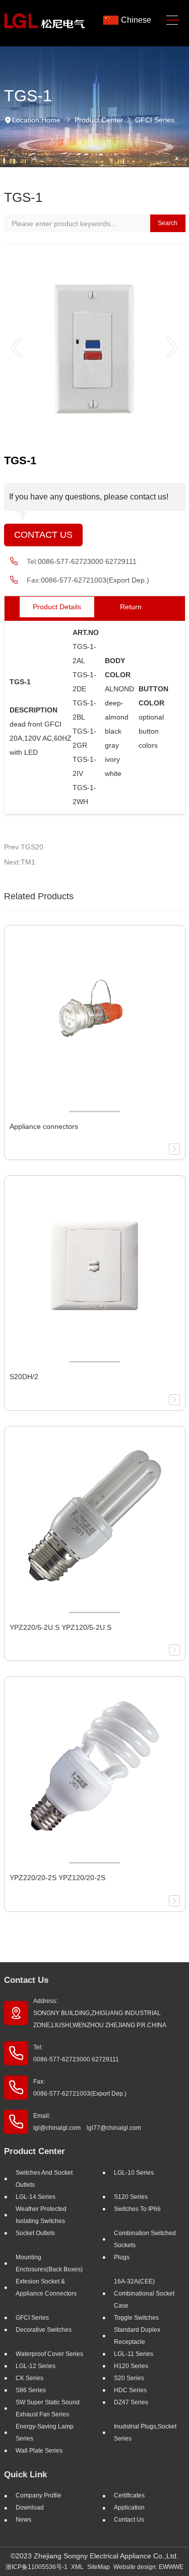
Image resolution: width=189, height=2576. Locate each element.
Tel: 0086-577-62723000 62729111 (76, 2053)
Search (168, 223)
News (23, 2520)
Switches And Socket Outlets (44, 2179)
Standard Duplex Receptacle (137, 2336)
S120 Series (131, 2197)
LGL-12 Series (36, 2366)
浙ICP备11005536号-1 (37, 2567)
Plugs (122, 2257)
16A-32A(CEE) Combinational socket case (144, 2294)
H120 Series (131, 2366)
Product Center (99, 120)
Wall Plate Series (39, 2451)
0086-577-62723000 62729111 (87, 561)
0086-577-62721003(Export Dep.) (95, 580)
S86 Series (31, 2390)
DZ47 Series (131, 2402)
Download (30, 2508)
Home (51, 120)
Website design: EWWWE (148, 2567)
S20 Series (129, 2378)
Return (131, 607)
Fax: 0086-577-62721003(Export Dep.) (80, 2088)
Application (129, 2508)
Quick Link (25, 2475)
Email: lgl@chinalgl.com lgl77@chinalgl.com (87, 2122)
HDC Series (130, 2390)
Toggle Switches (136, 2318)
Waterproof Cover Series (49, 2354)
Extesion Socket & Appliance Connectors (46, 2287)
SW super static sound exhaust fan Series (48, 2408)
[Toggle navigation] (173, 20)
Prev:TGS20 (24, 847)
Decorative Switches (44, 2330)
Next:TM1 (20, 862)
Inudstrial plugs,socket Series (145, 2432)
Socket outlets (35, 2233)
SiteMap (99, 2567)
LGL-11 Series (134, 2354)
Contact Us (43, 535)
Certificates (129, 2495)
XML (77, 2567)
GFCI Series (155, 120)
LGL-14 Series (36, 2197)
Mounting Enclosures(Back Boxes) (49, 2263)
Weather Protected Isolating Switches (41, 2215)
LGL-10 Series (134, 2173)
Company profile (39, 2495)
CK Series (29, 2378)
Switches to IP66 (137, 2209)
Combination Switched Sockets (145, 2239)
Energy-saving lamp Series (45, 2432)
